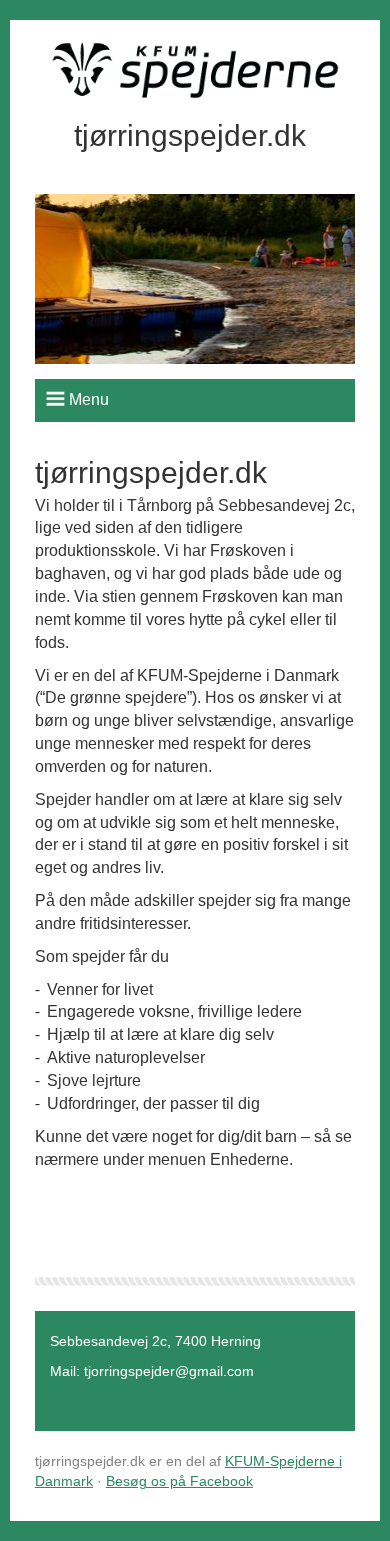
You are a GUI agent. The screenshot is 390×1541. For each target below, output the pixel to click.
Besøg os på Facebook (179, 1481)
